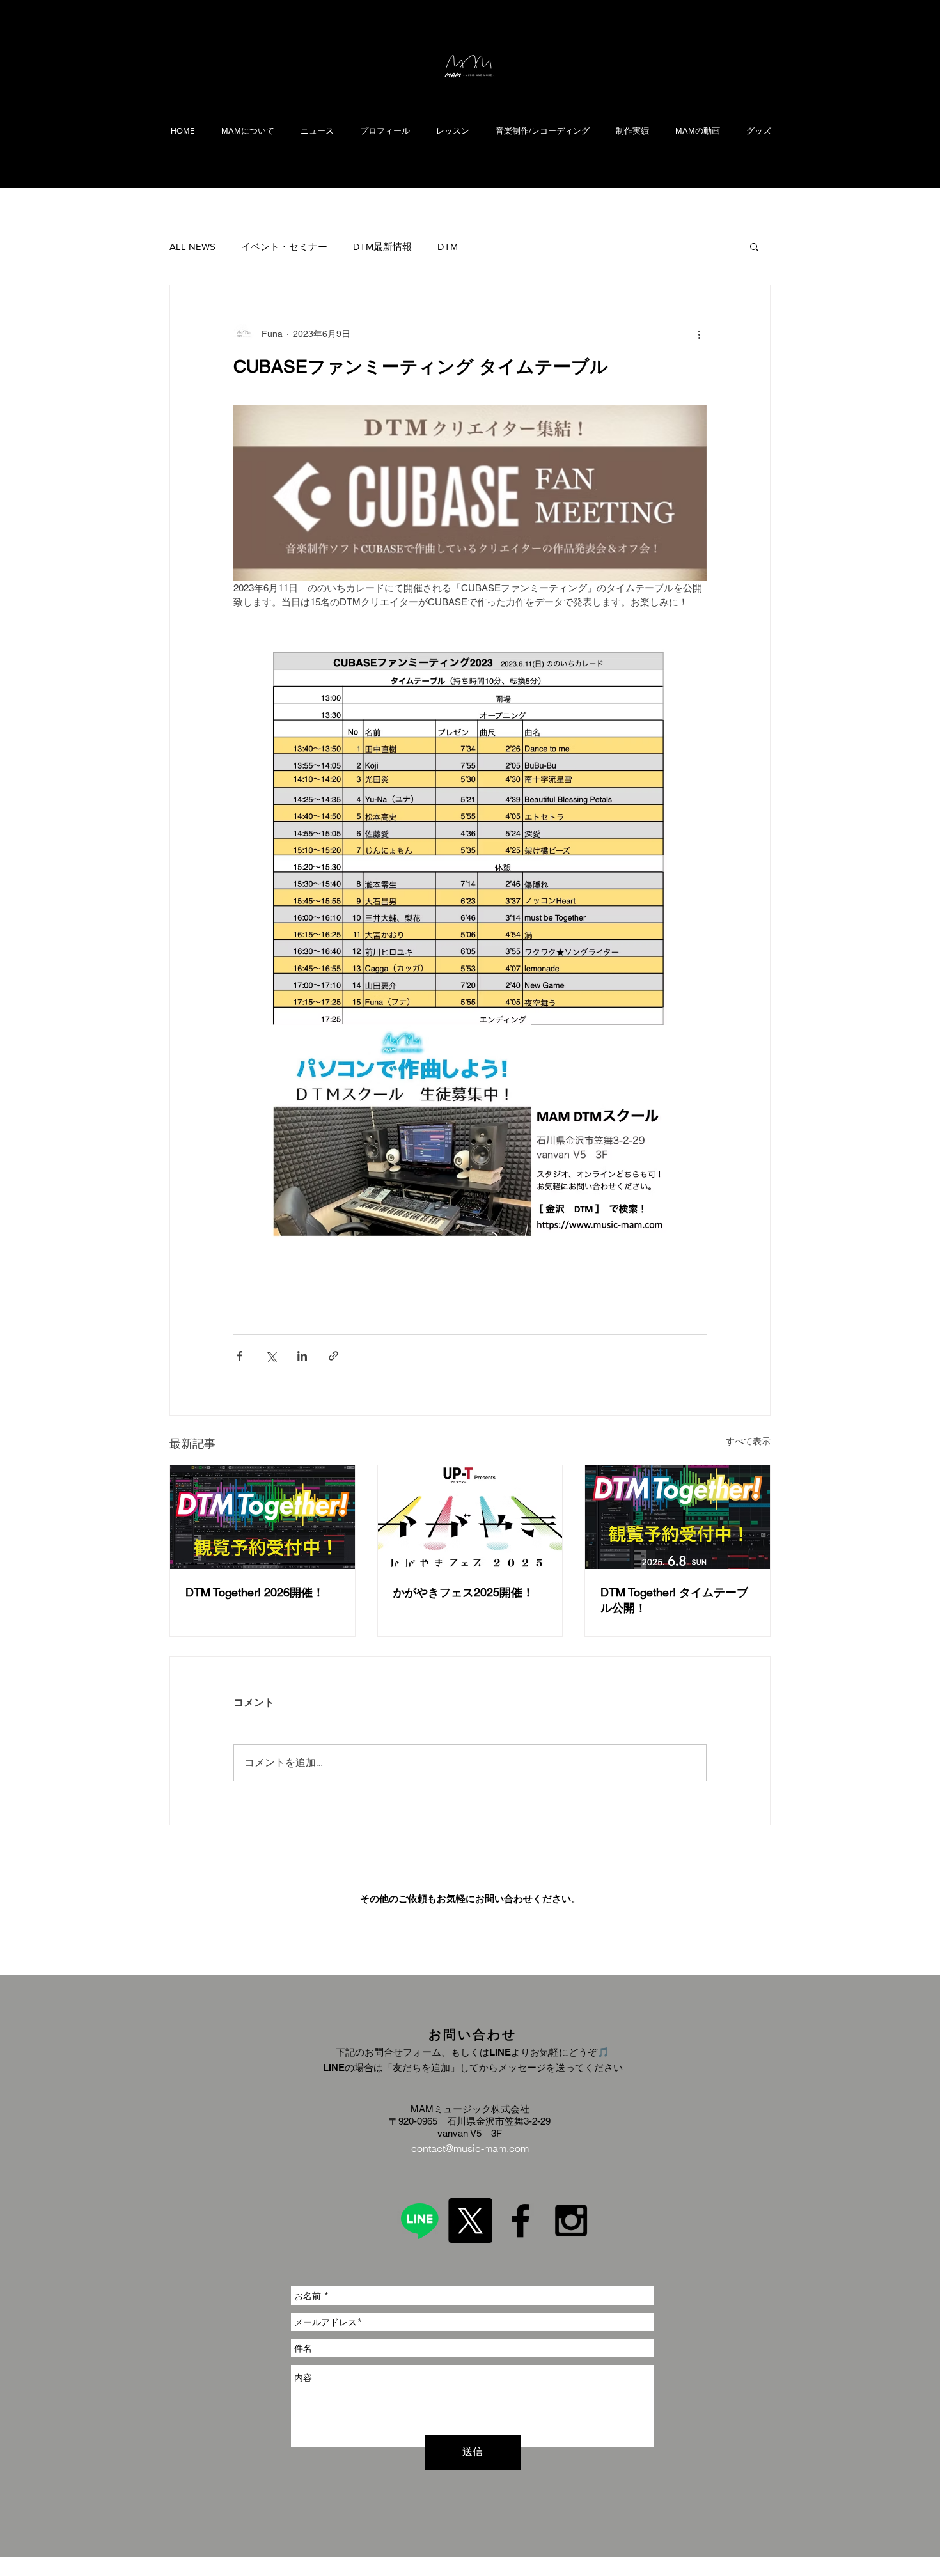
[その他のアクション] (699, 334)
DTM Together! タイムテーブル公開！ (674, 1600)
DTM (448, 246)
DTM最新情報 (382, 246)
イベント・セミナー (284, 246)
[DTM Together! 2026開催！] (262, 1517)
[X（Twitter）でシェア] (271, 1356)
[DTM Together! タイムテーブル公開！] (678, 1517)
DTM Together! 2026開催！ (255, 1592)
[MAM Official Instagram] (571, 2221)
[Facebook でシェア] (239, 1356)
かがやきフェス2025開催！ (464, 1592)
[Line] (419, 2221)
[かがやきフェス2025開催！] (470, 1517)
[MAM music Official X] (470, 2221)
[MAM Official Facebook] (521, 2221)
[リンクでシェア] (333, 1356)
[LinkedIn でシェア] (302, 1356)
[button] (754, 246)
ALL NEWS (192, 246)
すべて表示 (748, 1441)
